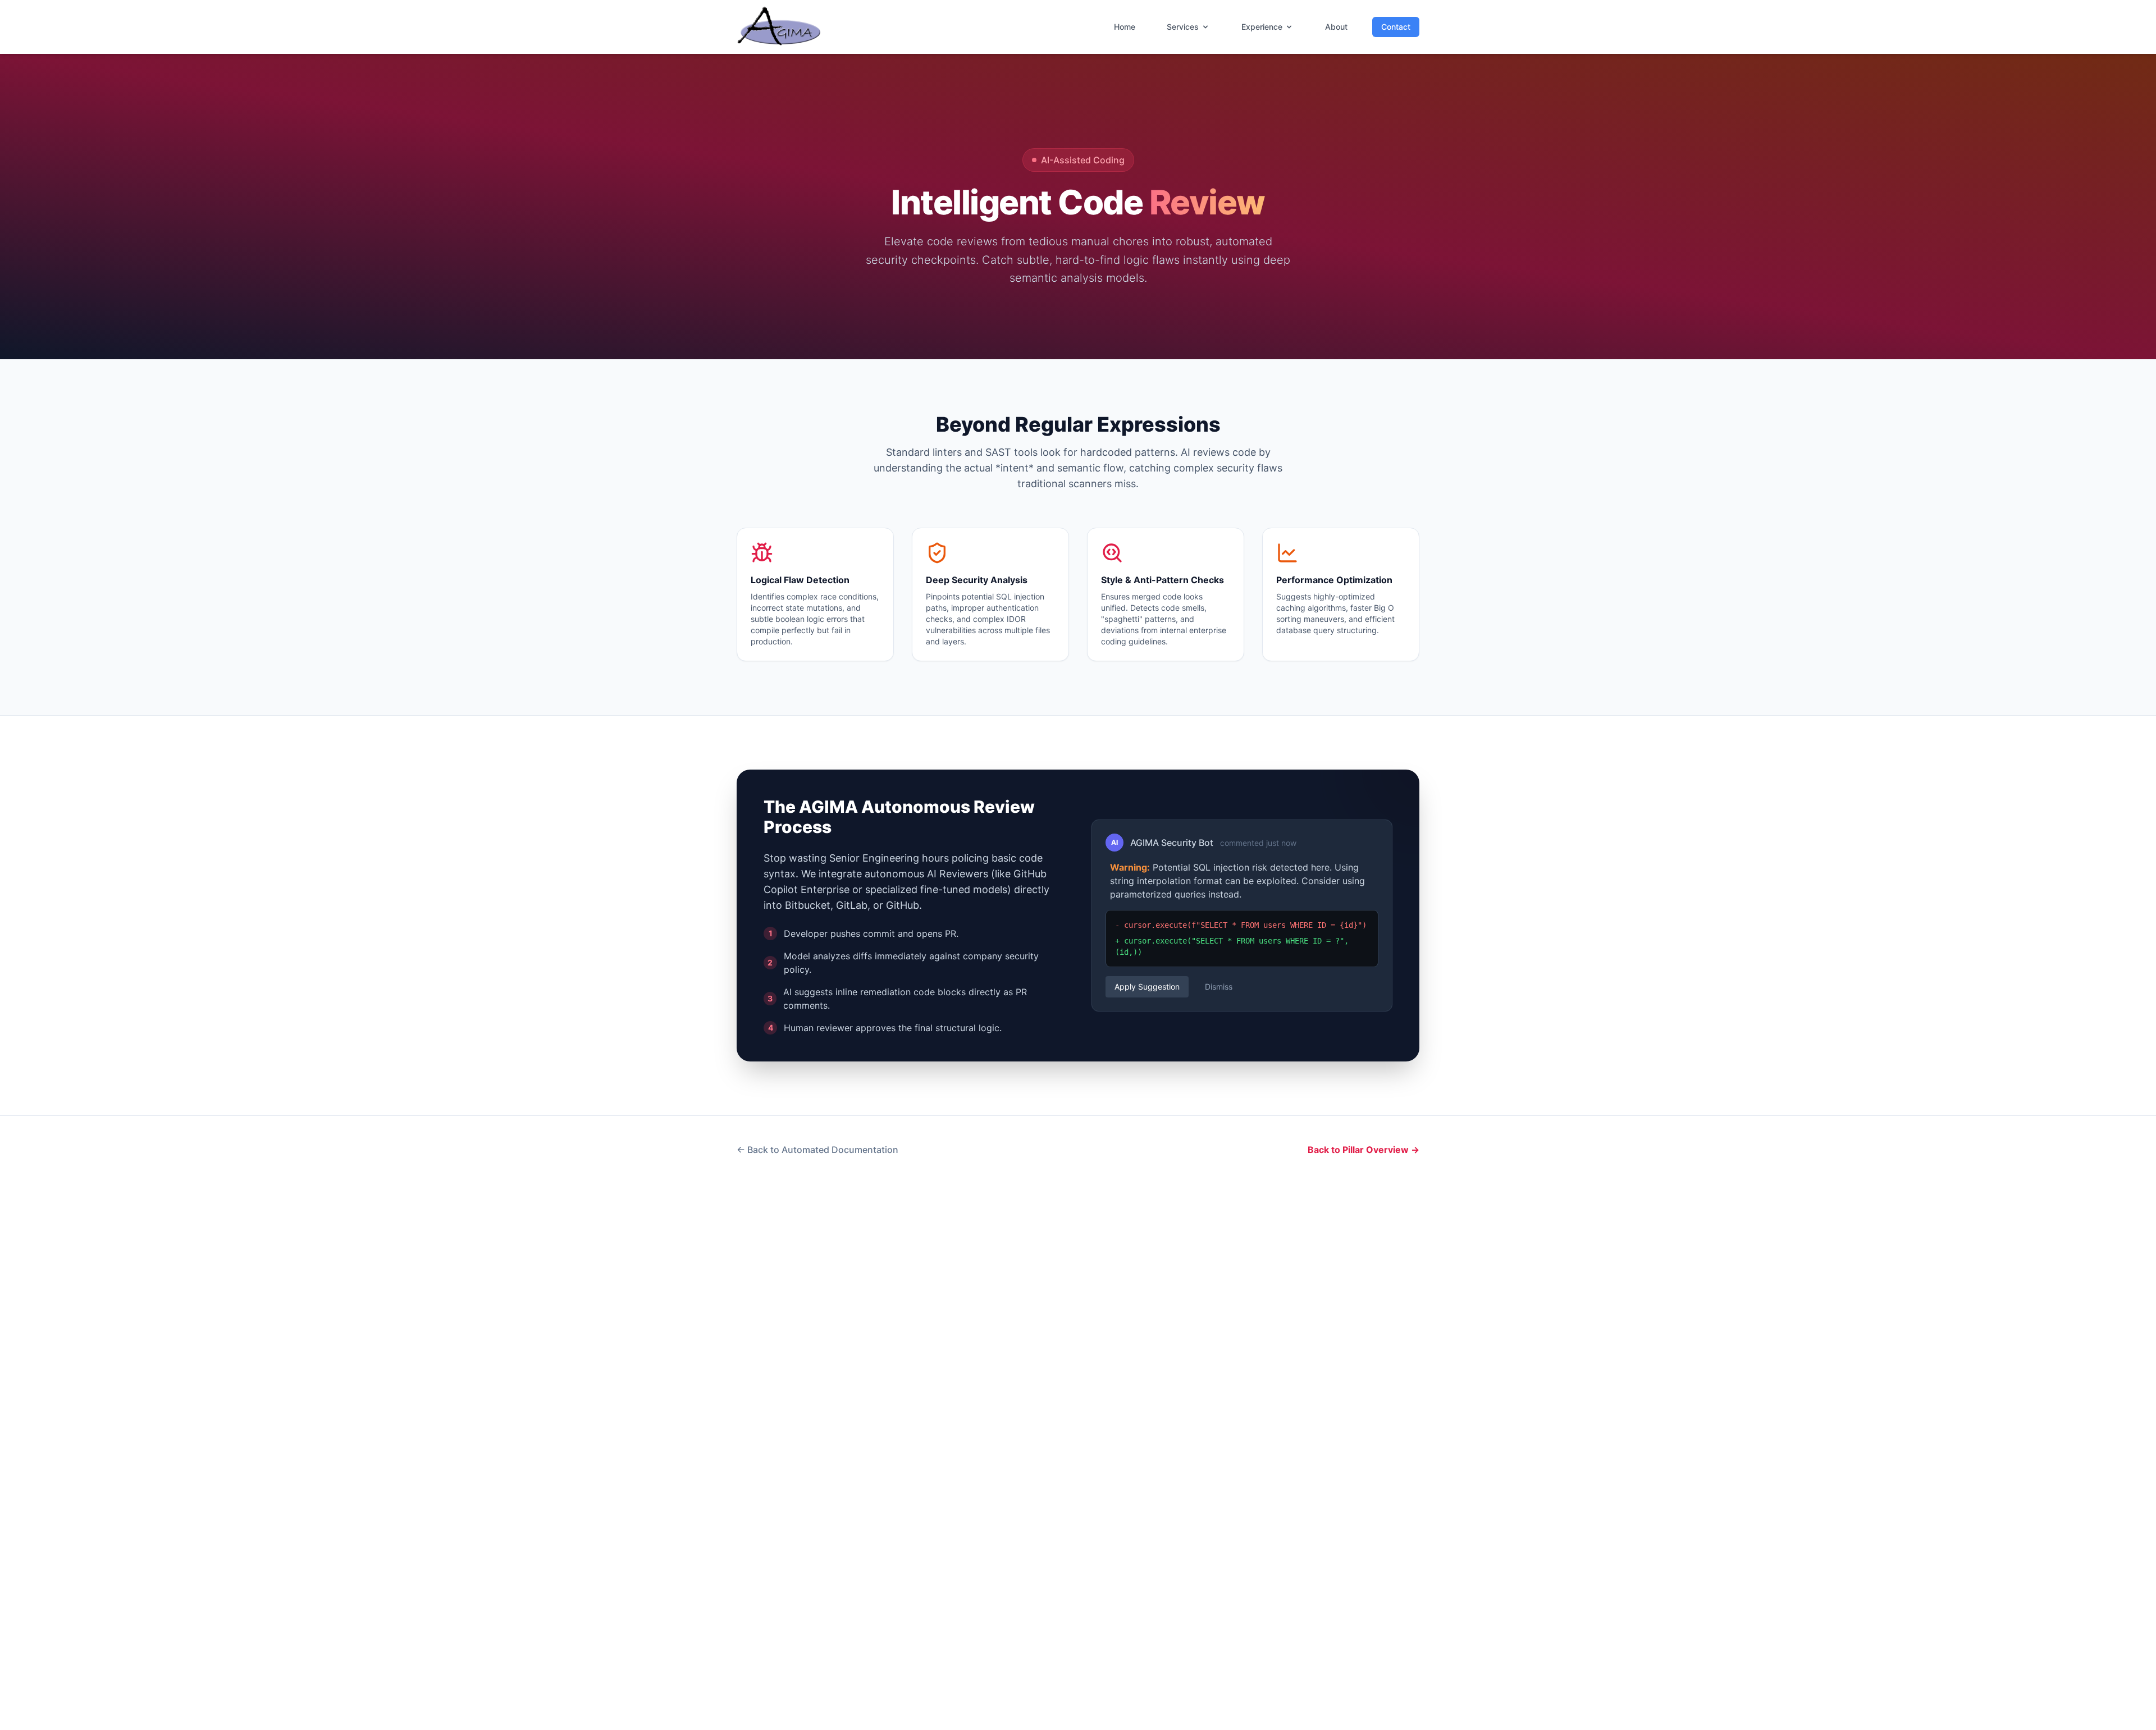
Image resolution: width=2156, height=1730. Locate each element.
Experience (1262, 27)
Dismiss (1219, 987)
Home (1125, 27)
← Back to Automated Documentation (817, 1150)
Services (1183, 27)
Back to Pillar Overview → (1364, 1150)
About (1336, 27)
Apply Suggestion (1147, 987)
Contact (1396, 27)
